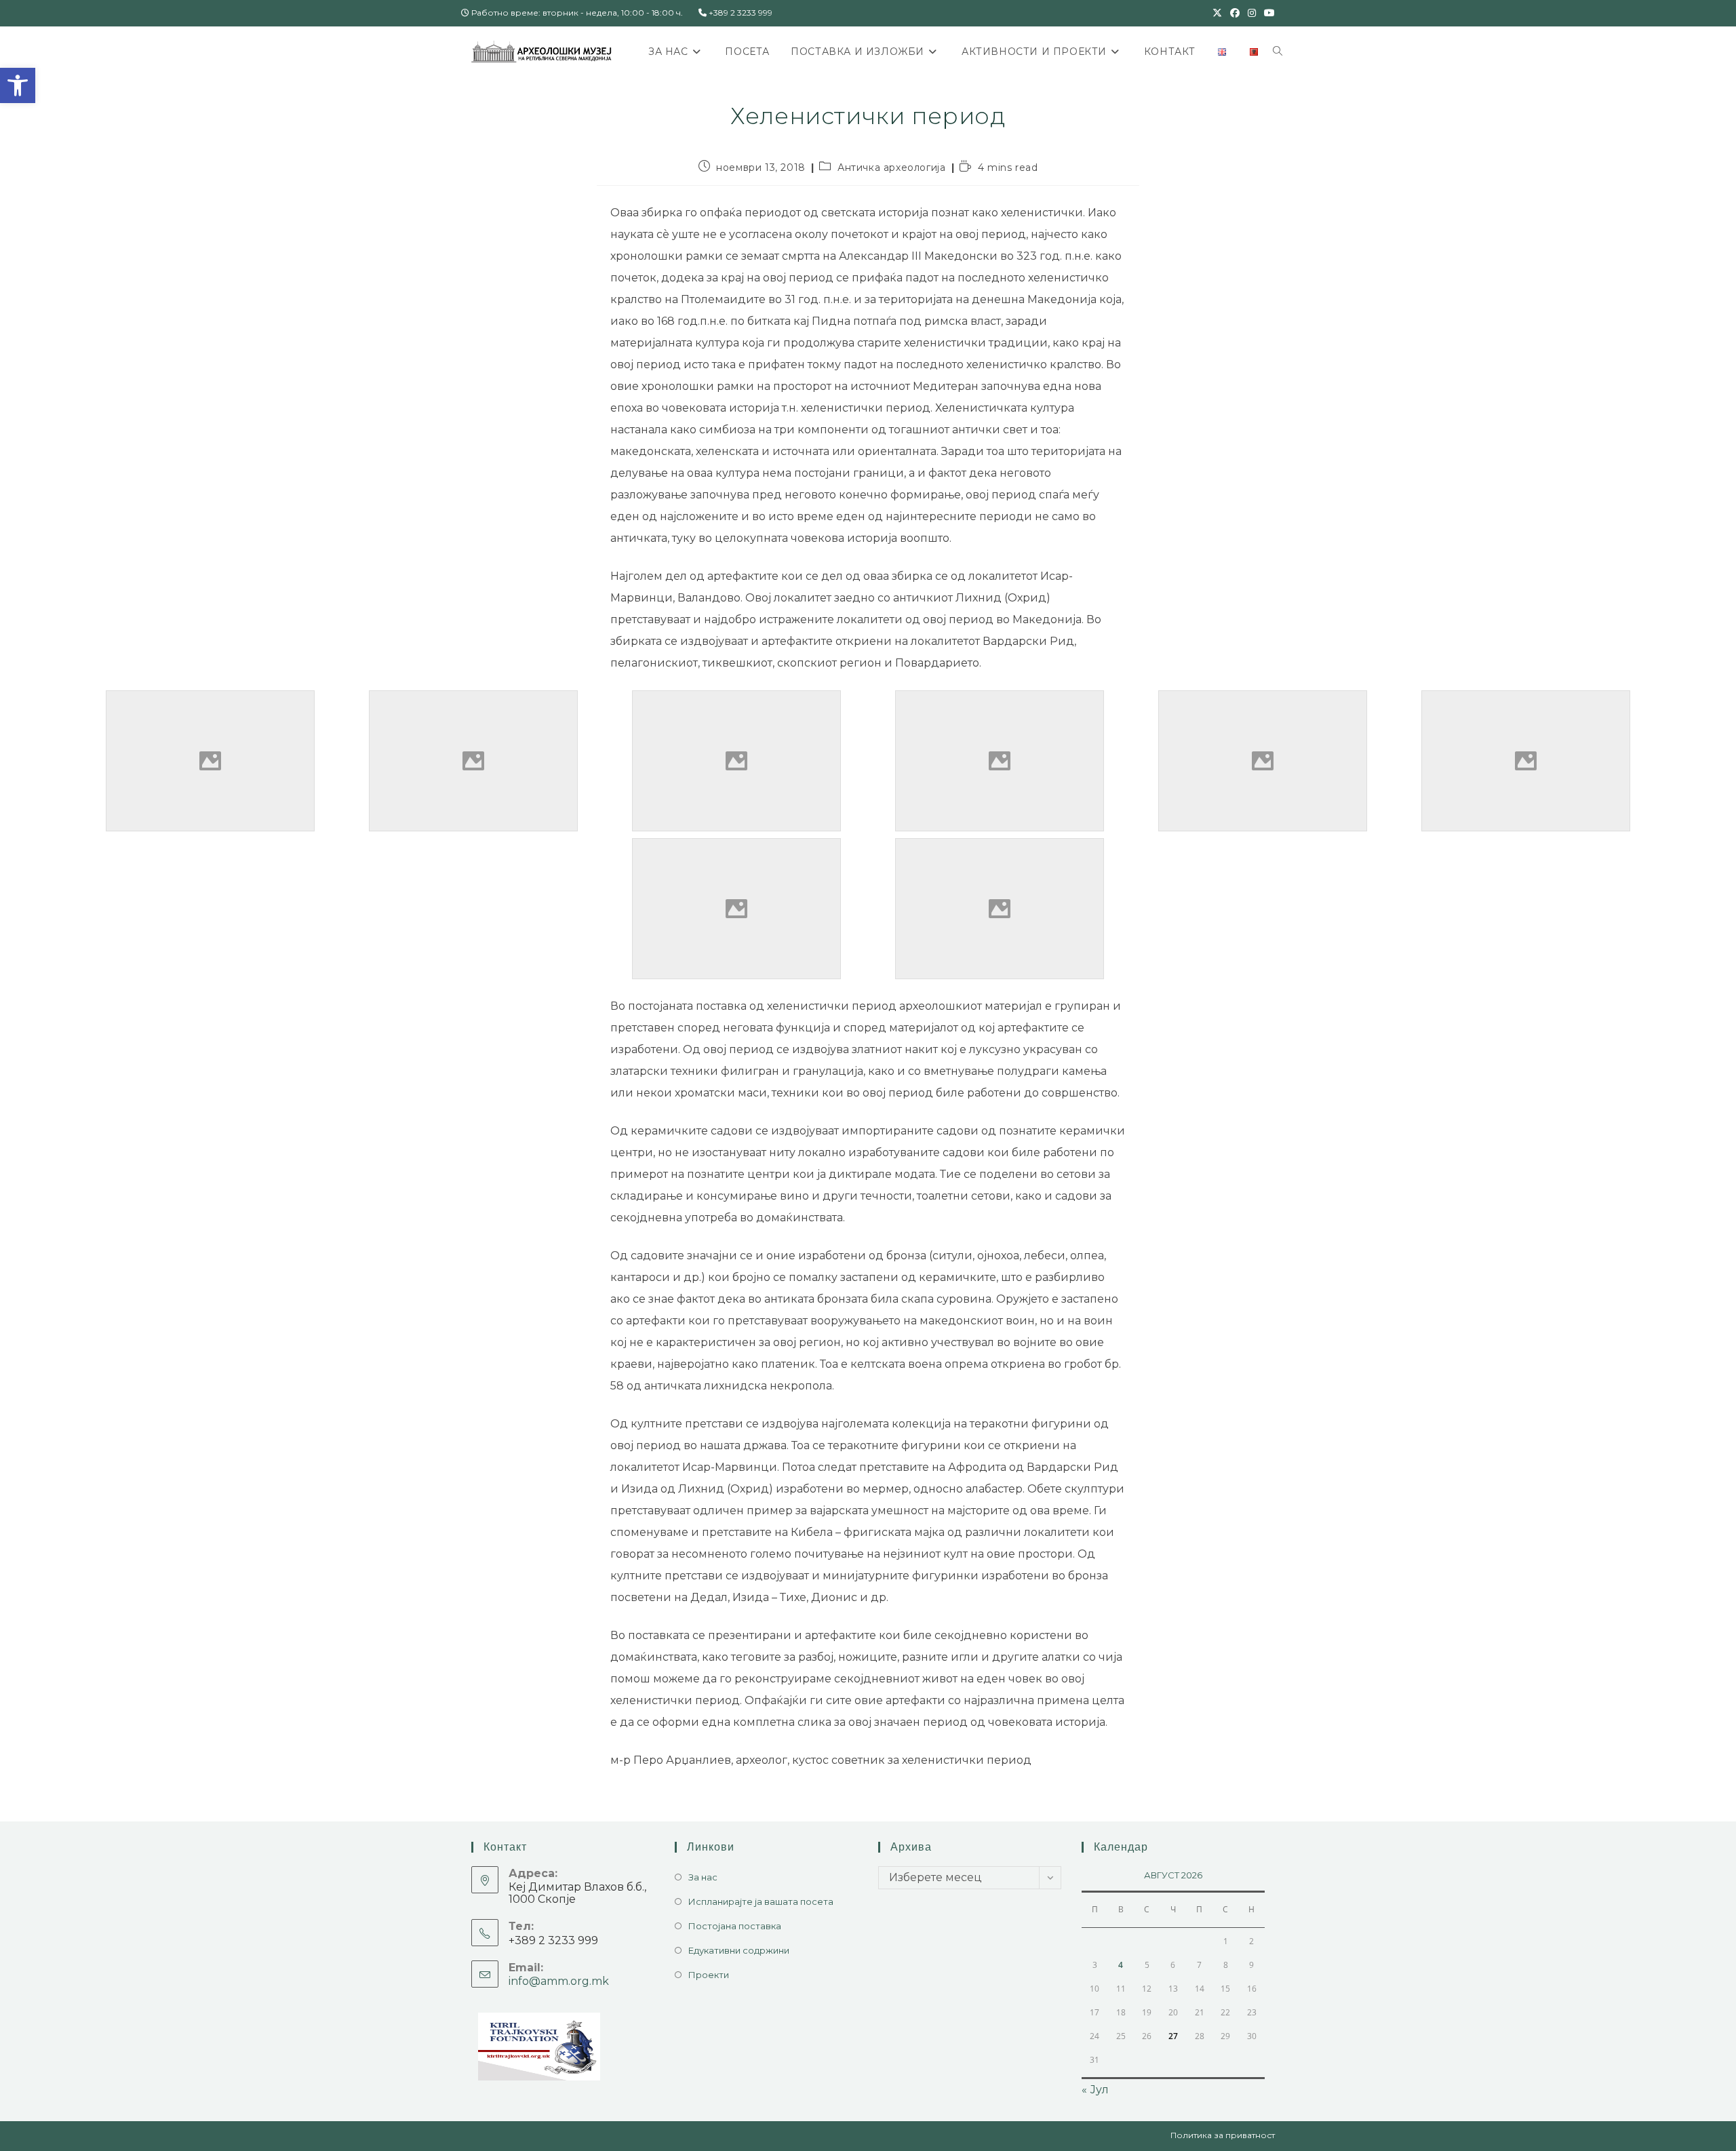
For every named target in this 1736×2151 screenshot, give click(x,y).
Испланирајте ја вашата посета (761, 1901)
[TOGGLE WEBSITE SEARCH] (1278, 52)
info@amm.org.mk (559, 1981)
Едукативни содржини (739, 1950)
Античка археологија (891, 167)
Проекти (709, 1975)
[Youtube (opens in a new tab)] (1267, 13)
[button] (18, 85)
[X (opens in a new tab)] (1217, 13)
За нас (703, 1877)
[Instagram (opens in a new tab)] (1252, 13)
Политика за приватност (1223, 2135)
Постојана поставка (735, 1926)
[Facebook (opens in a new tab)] (1235, 13)
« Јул (1095, 2090)
